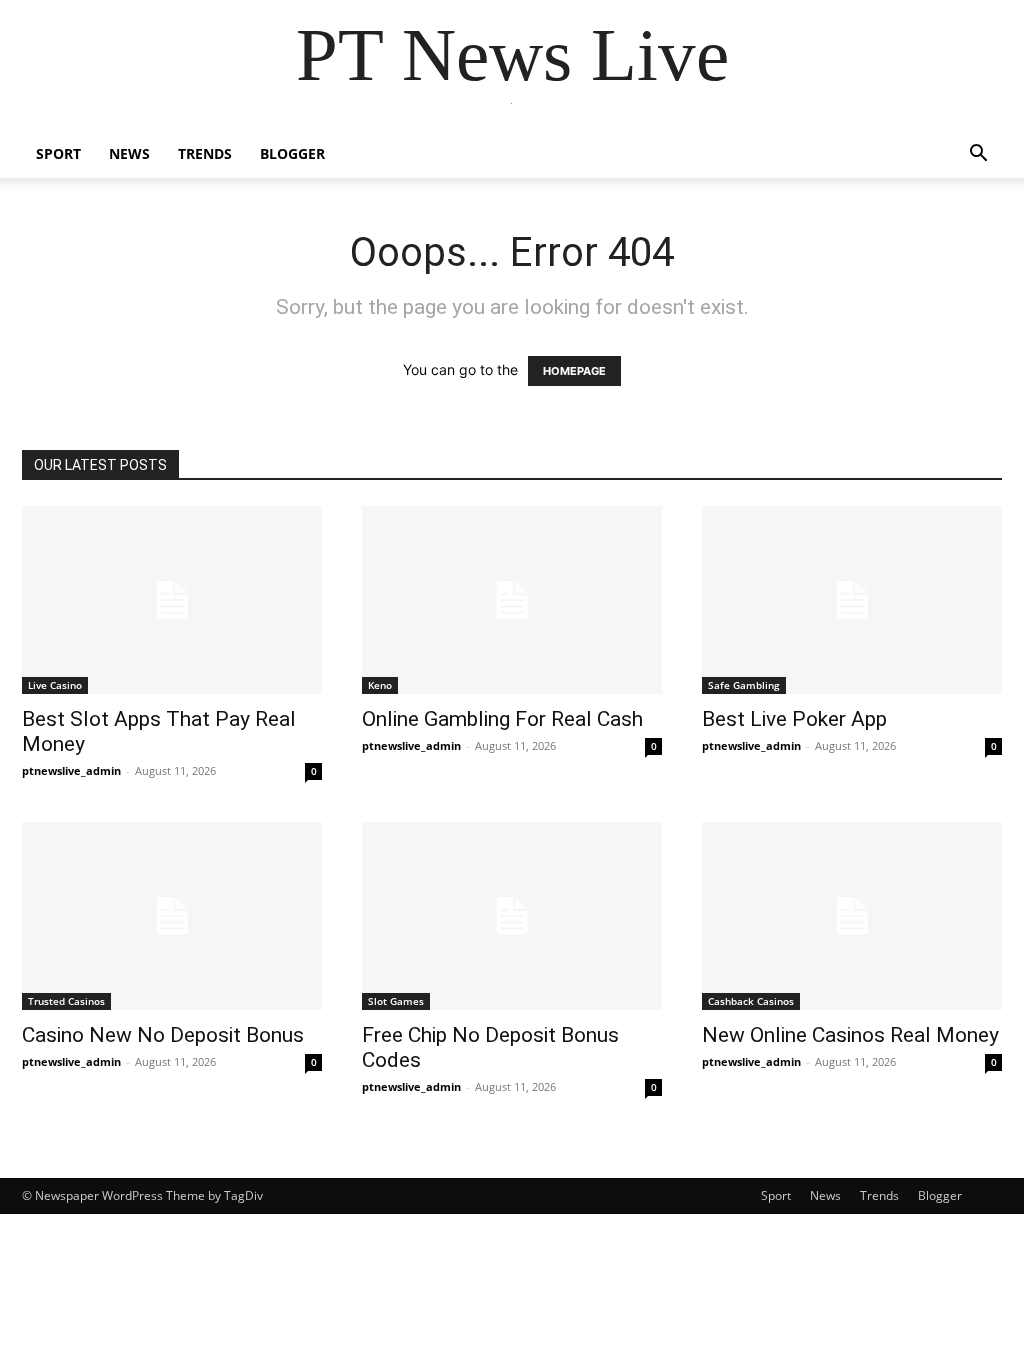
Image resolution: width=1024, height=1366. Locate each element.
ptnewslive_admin (71, 770)
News (129, 153)
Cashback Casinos (751, 1001)
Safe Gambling (744, 685)
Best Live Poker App (794, 719)
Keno (380, 685)
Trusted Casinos (66, 1001)
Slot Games (396, 1001)
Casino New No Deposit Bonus (163, 1035)
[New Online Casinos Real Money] (852, 916)
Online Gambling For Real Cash (502, 719)
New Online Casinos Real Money (850, 1035)
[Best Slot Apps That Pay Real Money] (172, 600)
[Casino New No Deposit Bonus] (172, 916)
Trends (205, 153)
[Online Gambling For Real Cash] (512, 600)
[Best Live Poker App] (852, 600)
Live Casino (55, 685)
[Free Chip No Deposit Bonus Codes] (512, 916)
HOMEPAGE (574, 371)
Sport (58, 153)
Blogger (292, 153)
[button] (978, 155)
